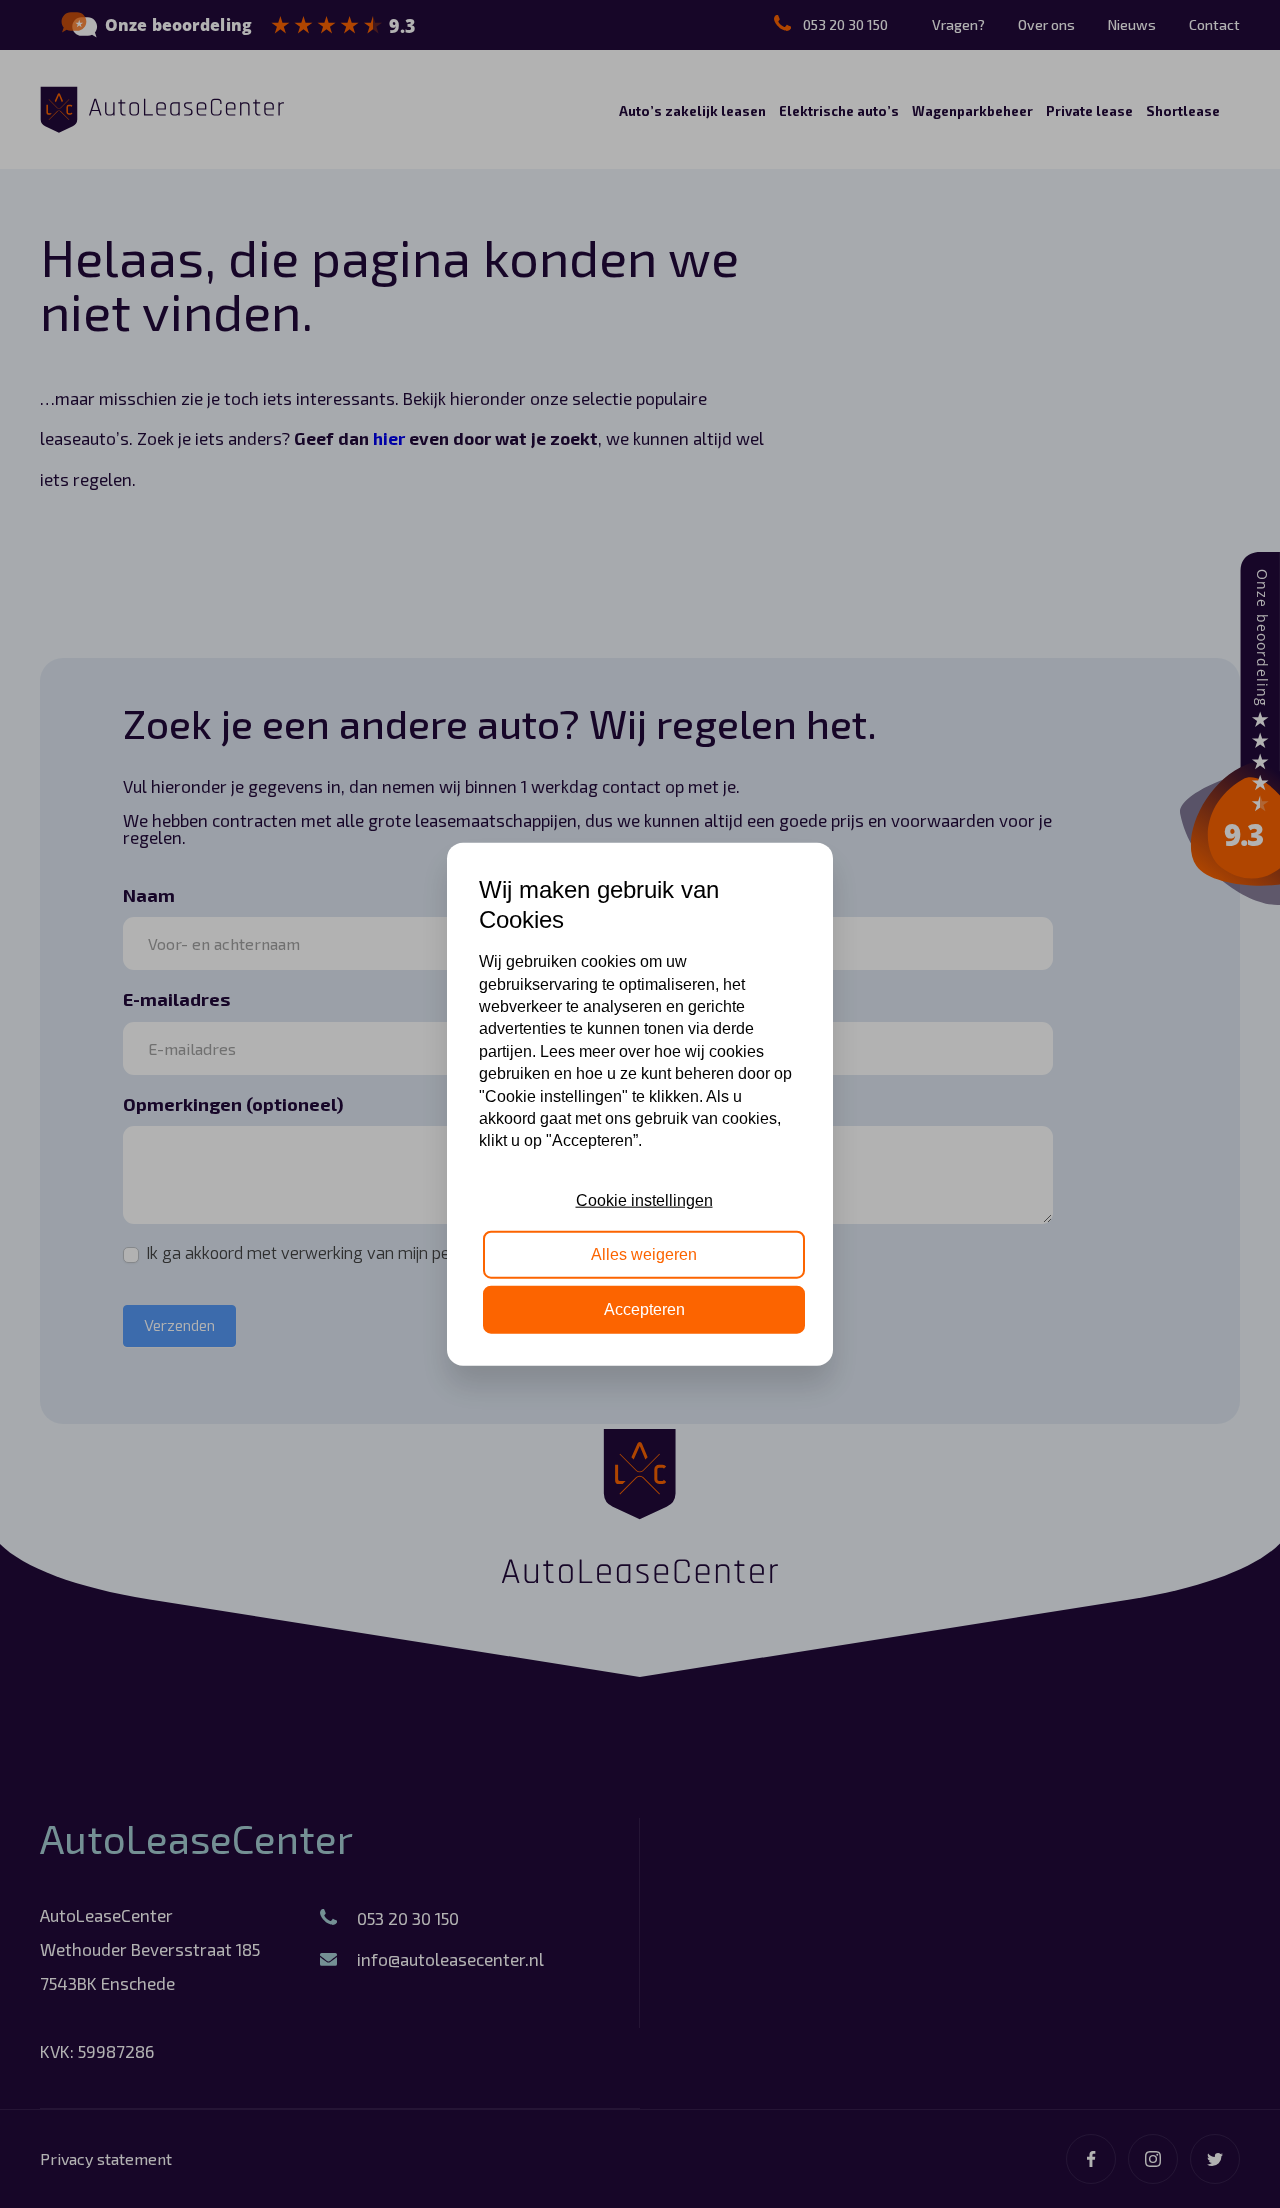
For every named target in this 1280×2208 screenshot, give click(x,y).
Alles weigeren (644, 1254)
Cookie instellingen (644, 1200)
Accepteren (644, 1308)
